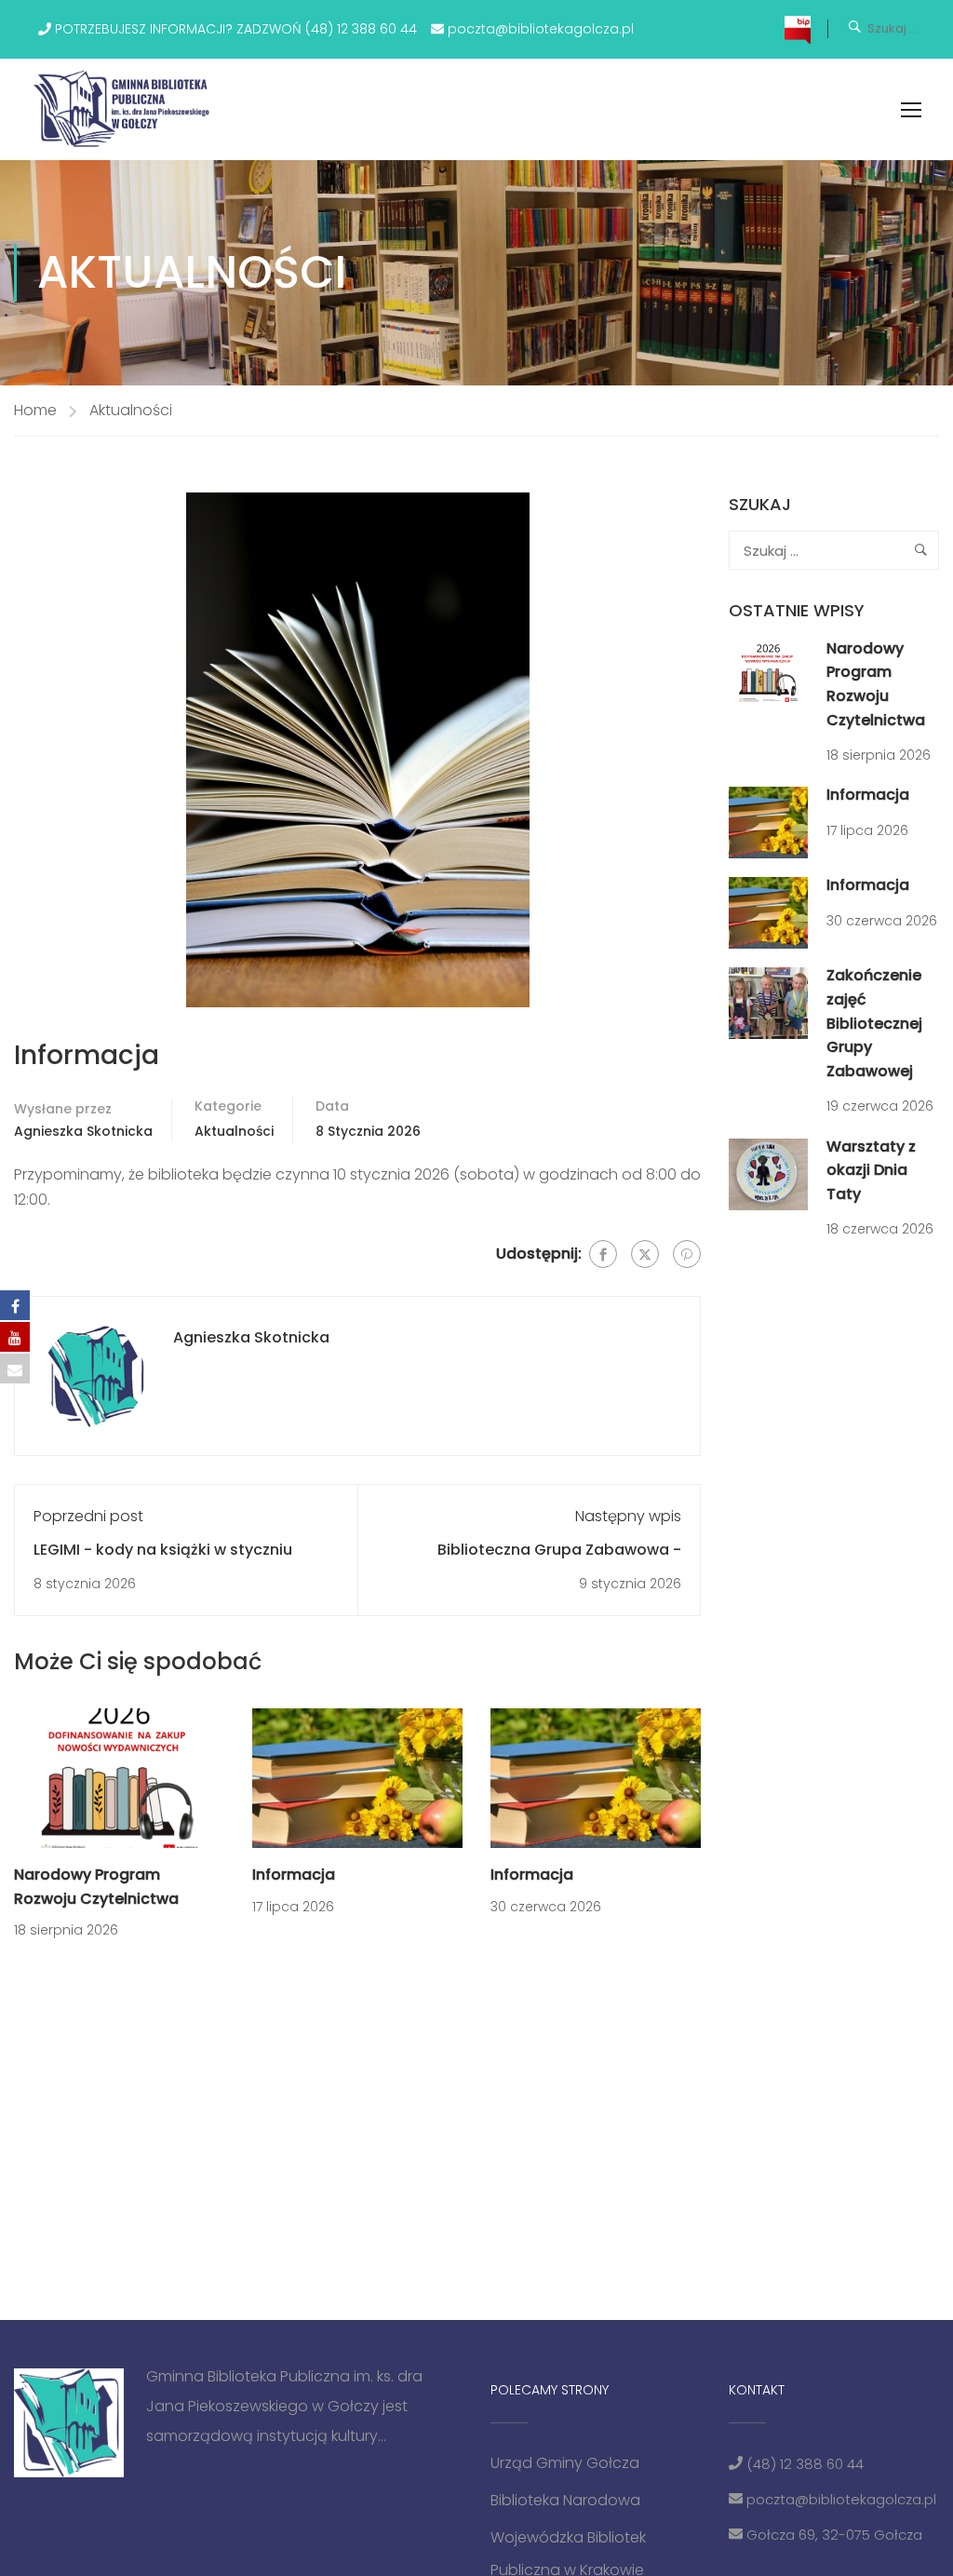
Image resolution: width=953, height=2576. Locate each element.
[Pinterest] (687, 1254)
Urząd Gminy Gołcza (565, 2463)
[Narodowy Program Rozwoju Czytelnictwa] (119, 1777)
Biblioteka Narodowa (565, 2500)
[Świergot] (645, 1254)
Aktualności (131, 410)
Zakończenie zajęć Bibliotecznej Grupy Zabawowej (874, 1023)
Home (35, 410)
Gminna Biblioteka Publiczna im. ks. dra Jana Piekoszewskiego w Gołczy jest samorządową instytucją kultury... (284, 2406)
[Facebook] (603, 1254)
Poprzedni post (88, 1516)
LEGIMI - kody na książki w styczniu (163, 1550)
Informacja (294, 1875)
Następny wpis (628, 1516)
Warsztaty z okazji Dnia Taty (871, 1170)
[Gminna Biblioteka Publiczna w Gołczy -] (127, 109)
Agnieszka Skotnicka (83, 1131)
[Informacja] (357, 1777)
